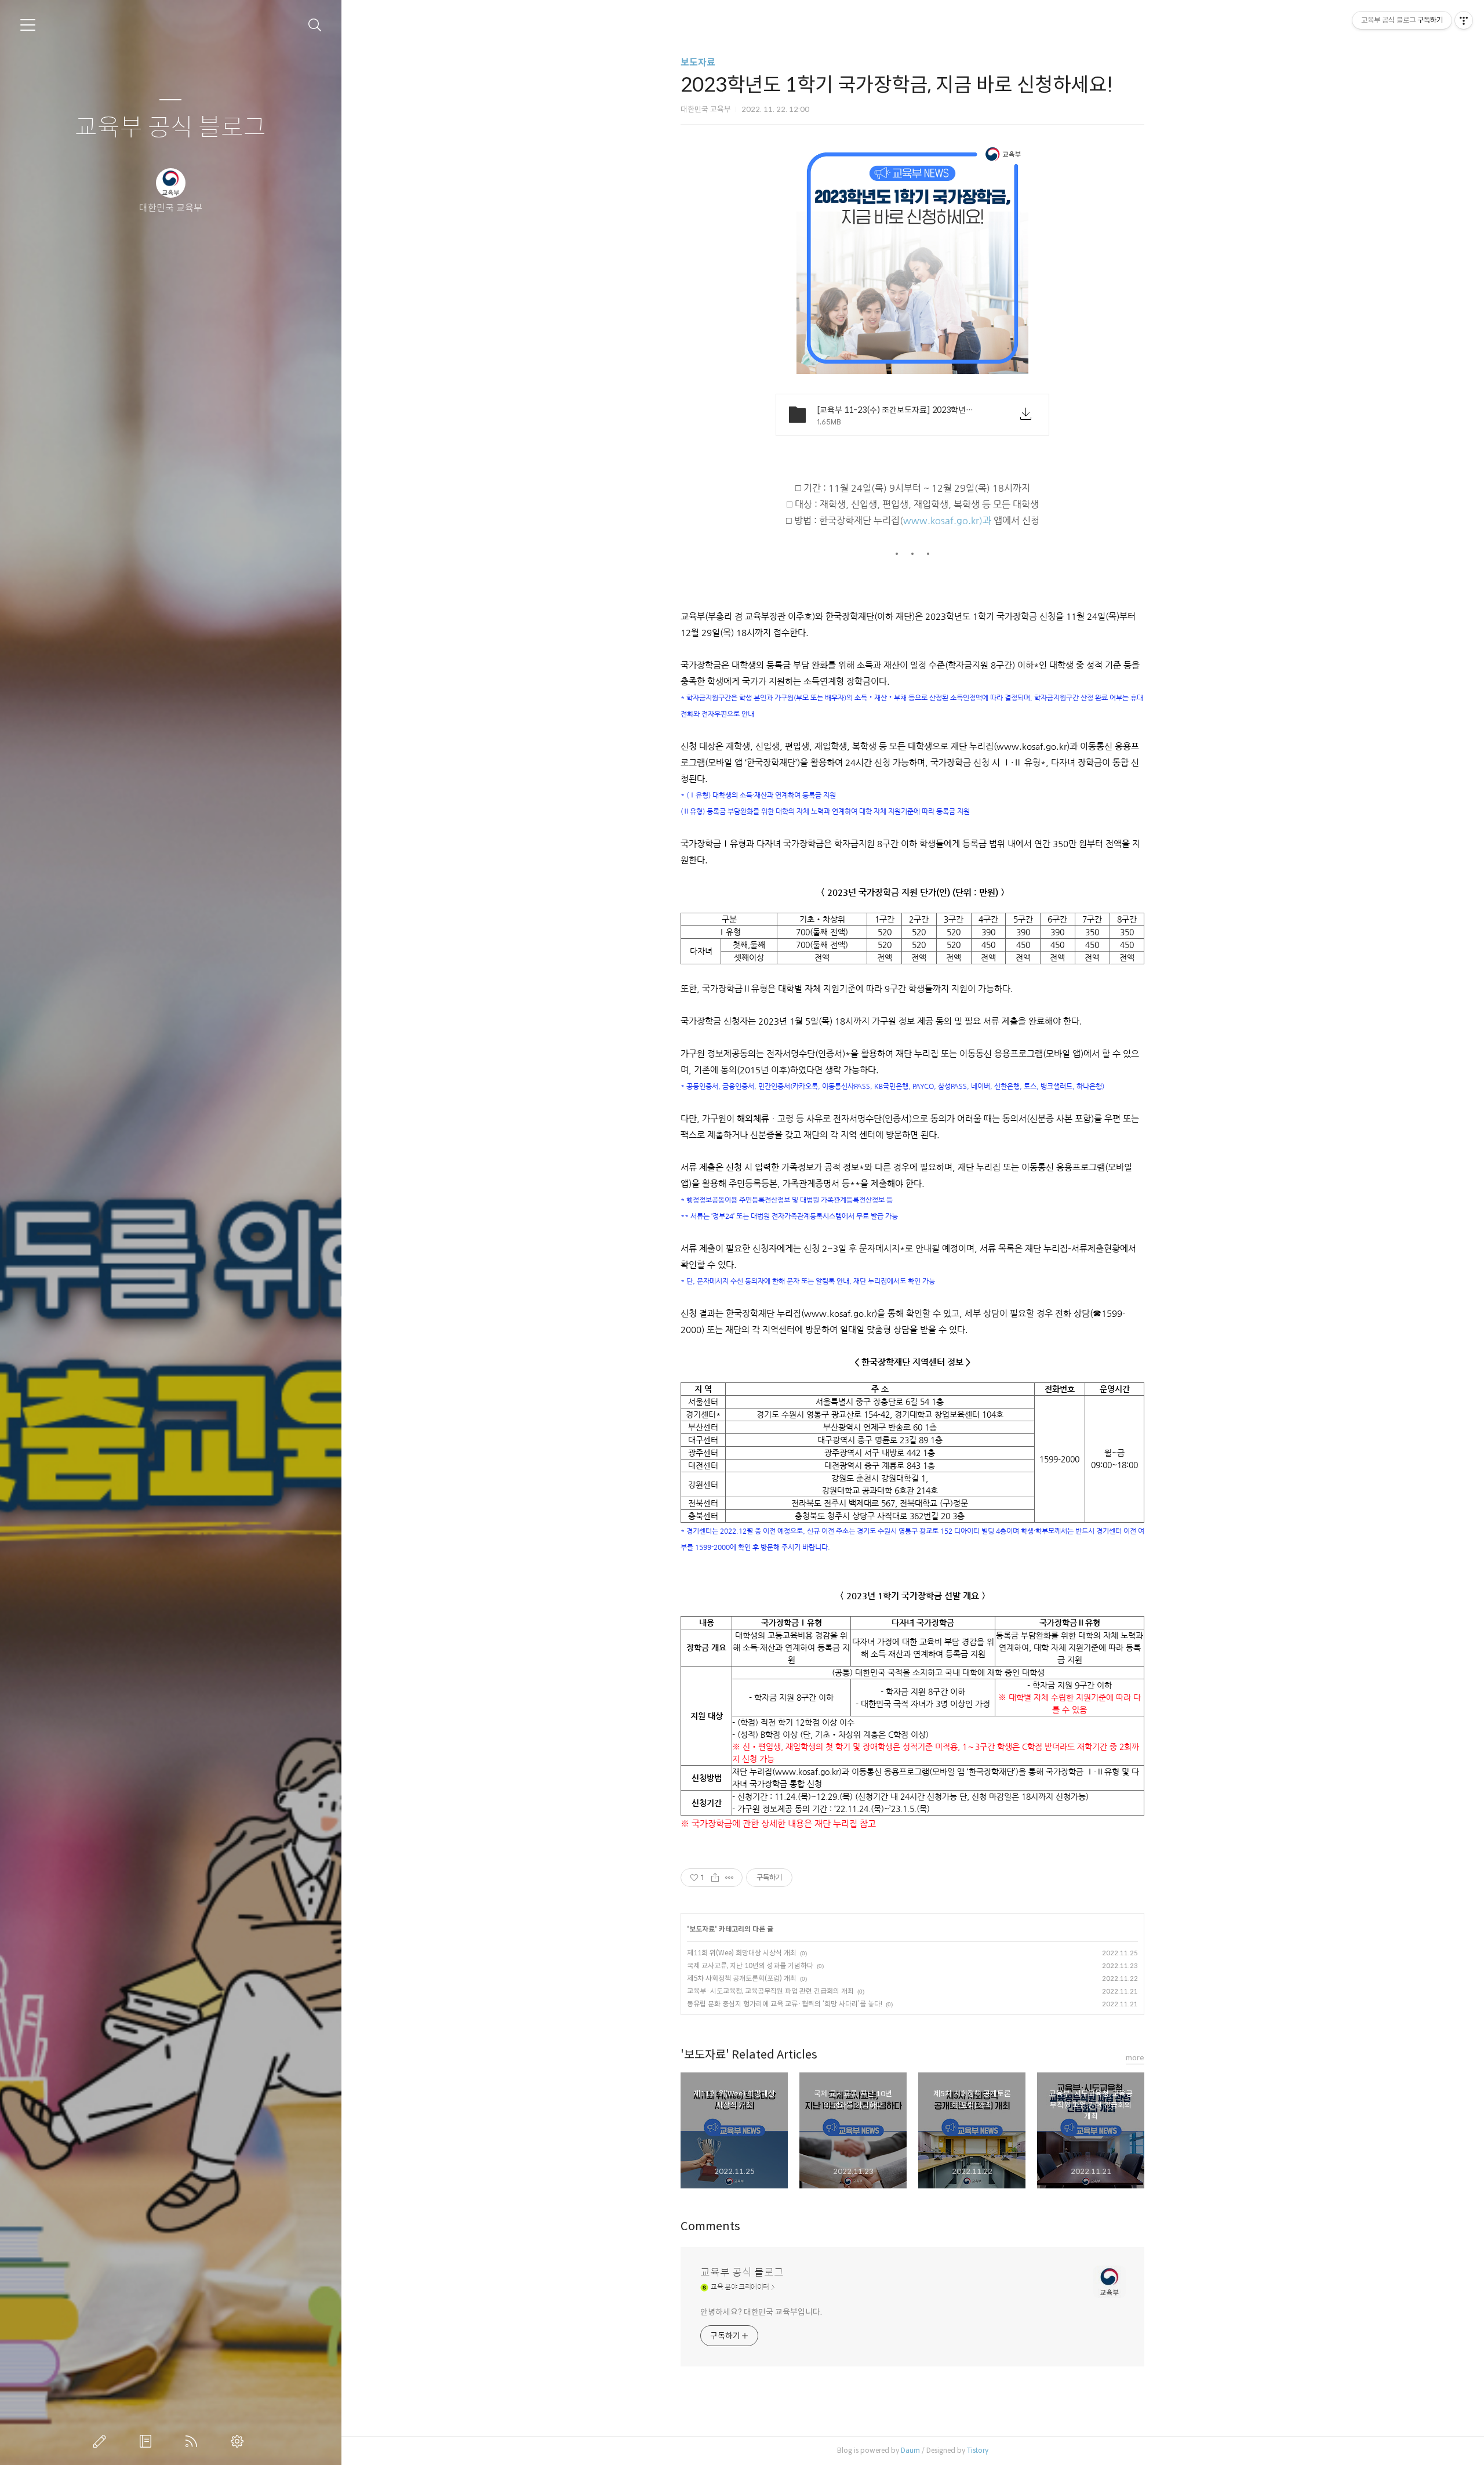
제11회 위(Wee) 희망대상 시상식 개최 (742, 1953)
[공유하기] (715, 1878)
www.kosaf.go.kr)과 (947, 521)
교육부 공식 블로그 (170, 128)
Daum (910, 2450)
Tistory (978, 2450)
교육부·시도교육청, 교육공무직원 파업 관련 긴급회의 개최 (770, 1991)
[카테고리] (28, 25)
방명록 (148, 2441)
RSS (194, 2441)
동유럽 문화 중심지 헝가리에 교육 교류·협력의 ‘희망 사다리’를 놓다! (785, 2004)
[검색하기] (315, 25)
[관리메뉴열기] (1464, 20)
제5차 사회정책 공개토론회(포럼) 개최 (742, 1978)
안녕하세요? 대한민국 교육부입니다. (761, 2312)
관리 (239, 2441)
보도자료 (698, 62)
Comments (710, 2226)
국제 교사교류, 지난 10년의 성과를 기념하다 (750, 1965)
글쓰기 (102, 2441)
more (1135, 2058)
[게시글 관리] (730, 1878)
